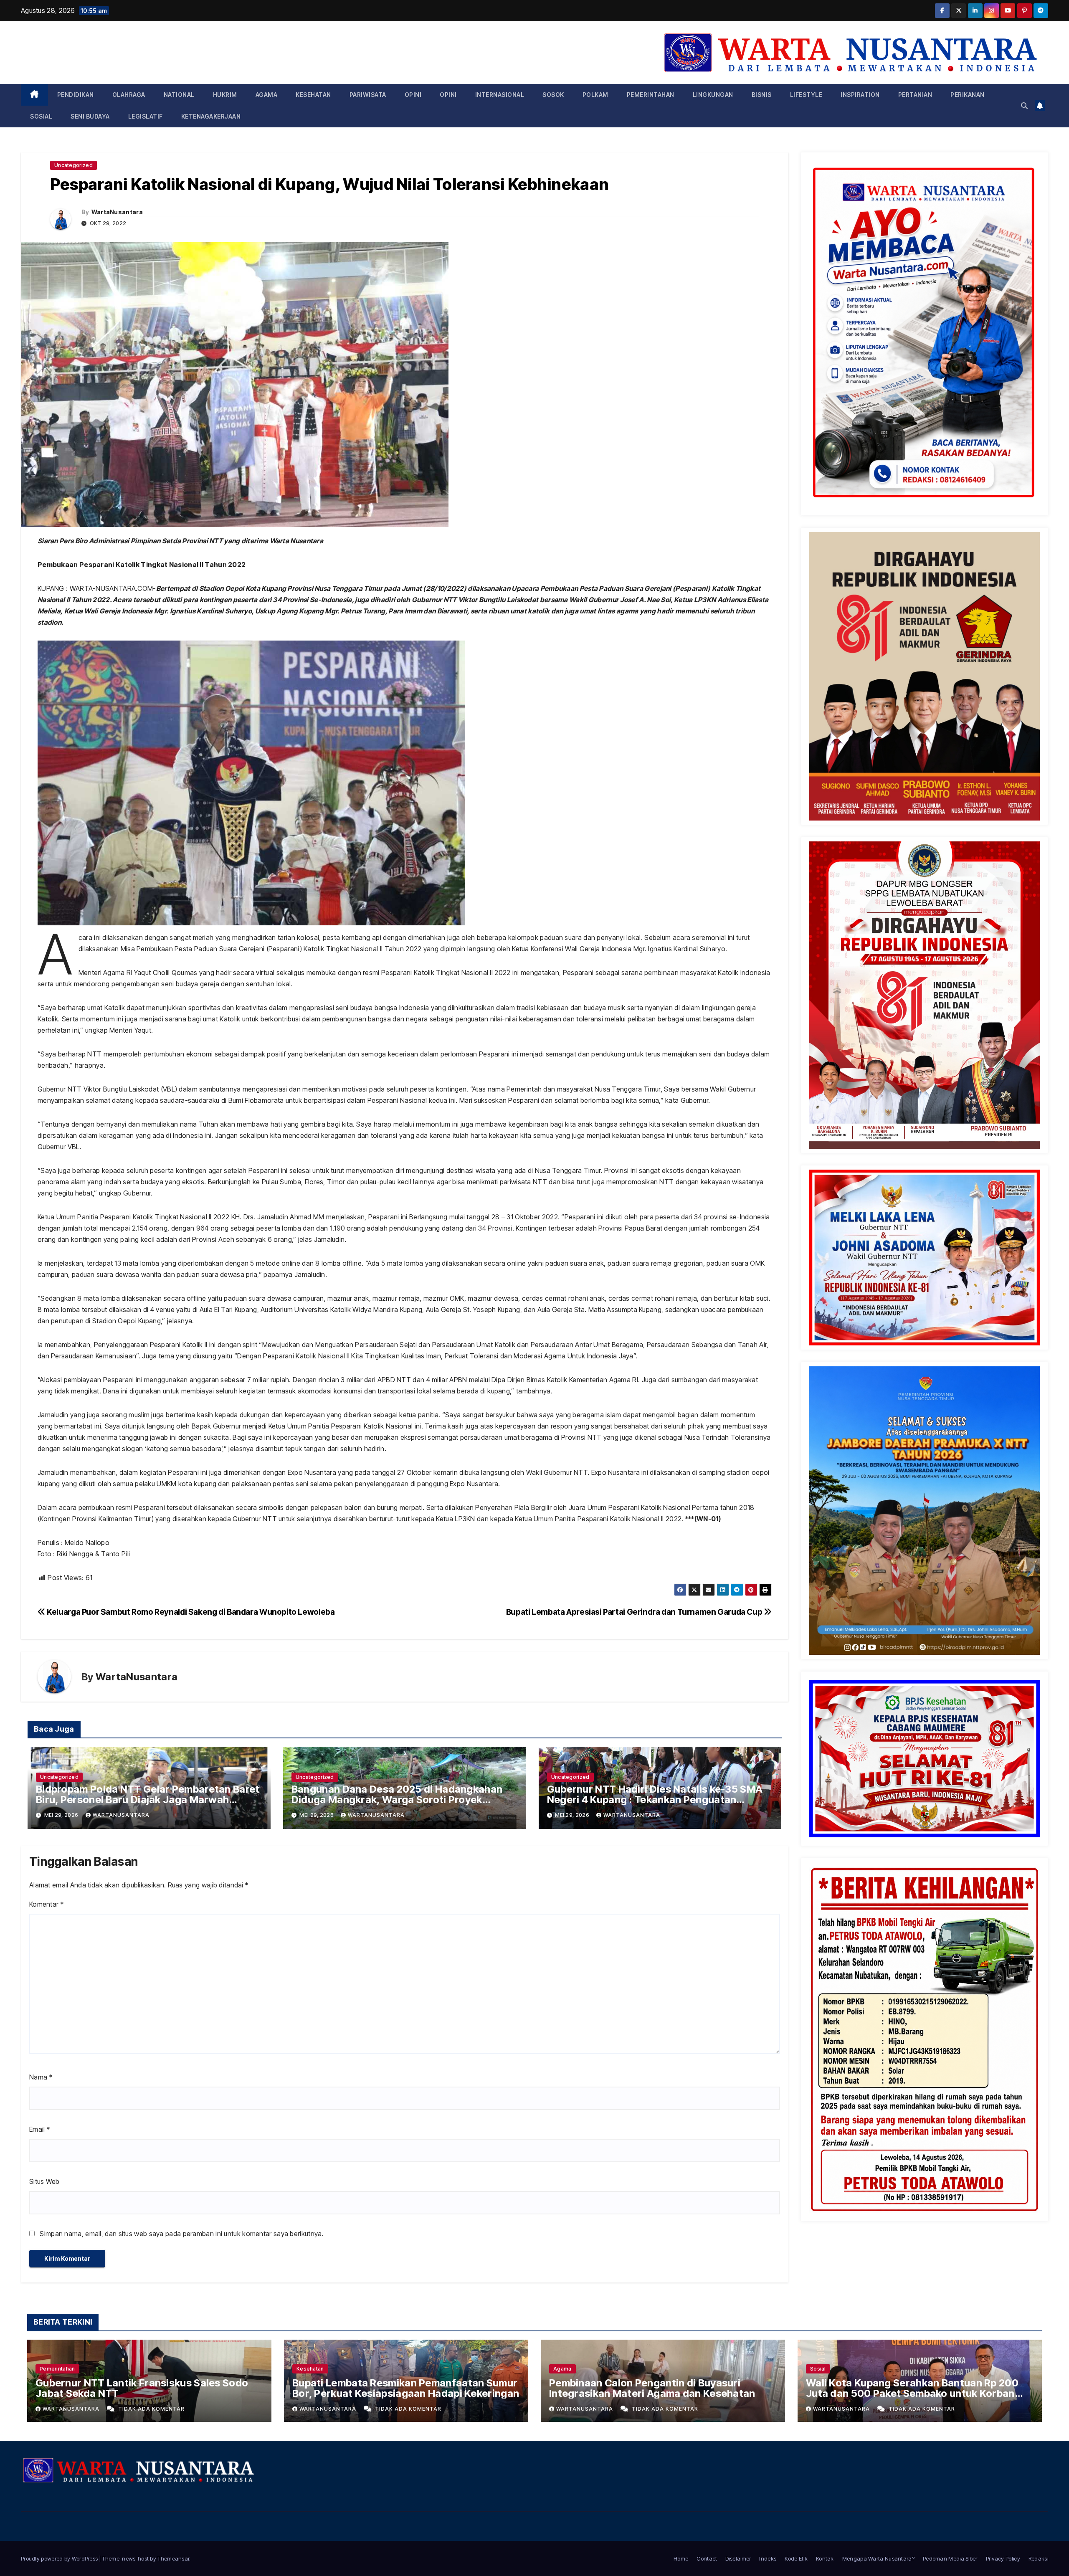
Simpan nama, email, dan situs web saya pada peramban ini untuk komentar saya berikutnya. (181, 2234)
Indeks (768, 2558)
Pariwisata (368, 95)
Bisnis (762, 95)
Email (39, 2129)
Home (681, 2558)
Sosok (553, 95)
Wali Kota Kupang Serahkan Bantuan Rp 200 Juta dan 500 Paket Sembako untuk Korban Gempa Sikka (912, 2393)
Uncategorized (73, 165)
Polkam (595, 95)
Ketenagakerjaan (211, 116)
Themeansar (173, 2558)
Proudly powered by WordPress (60, 2558)
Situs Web (44, 2181)
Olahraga (129, 95)
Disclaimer (738, 2558)
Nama (41, 2077)
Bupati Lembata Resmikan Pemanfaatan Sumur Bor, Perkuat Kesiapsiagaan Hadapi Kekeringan (406, 2388)
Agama (267, 95)
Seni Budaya (90, 116)
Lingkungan (713, 95)
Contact (707, 2558)
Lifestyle (806, 95)
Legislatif (146, 116)
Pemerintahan (651, 95)
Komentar (46, 1904)
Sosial (41, 116)
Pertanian (915, 95)
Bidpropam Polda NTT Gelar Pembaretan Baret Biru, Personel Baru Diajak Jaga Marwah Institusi (148, 1800)
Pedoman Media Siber (950, 2558)
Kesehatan (313, 95)
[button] (1024, 106)
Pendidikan (76, 95)
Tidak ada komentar (151, 2409)
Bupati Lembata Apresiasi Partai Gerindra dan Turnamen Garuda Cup (635, 1612)
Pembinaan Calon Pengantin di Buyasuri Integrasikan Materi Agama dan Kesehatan (652, 2388)
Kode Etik (796, 2558)
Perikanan (968, 95)
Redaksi (1038, 2558)
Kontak (825, 2558)
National (179, 95)
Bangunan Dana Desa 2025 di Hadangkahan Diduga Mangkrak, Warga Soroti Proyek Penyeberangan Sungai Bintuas (397, 1800)
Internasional (500, 95)
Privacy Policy (1003, 2558)
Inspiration (860, 95)
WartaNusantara (117, 212)
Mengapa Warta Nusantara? (878, 2558)
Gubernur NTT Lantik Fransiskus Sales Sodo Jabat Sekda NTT (142, 2388)
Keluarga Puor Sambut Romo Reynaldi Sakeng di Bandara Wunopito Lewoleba (190, 1612)
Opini (413, 95)
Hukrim (225, 95)
